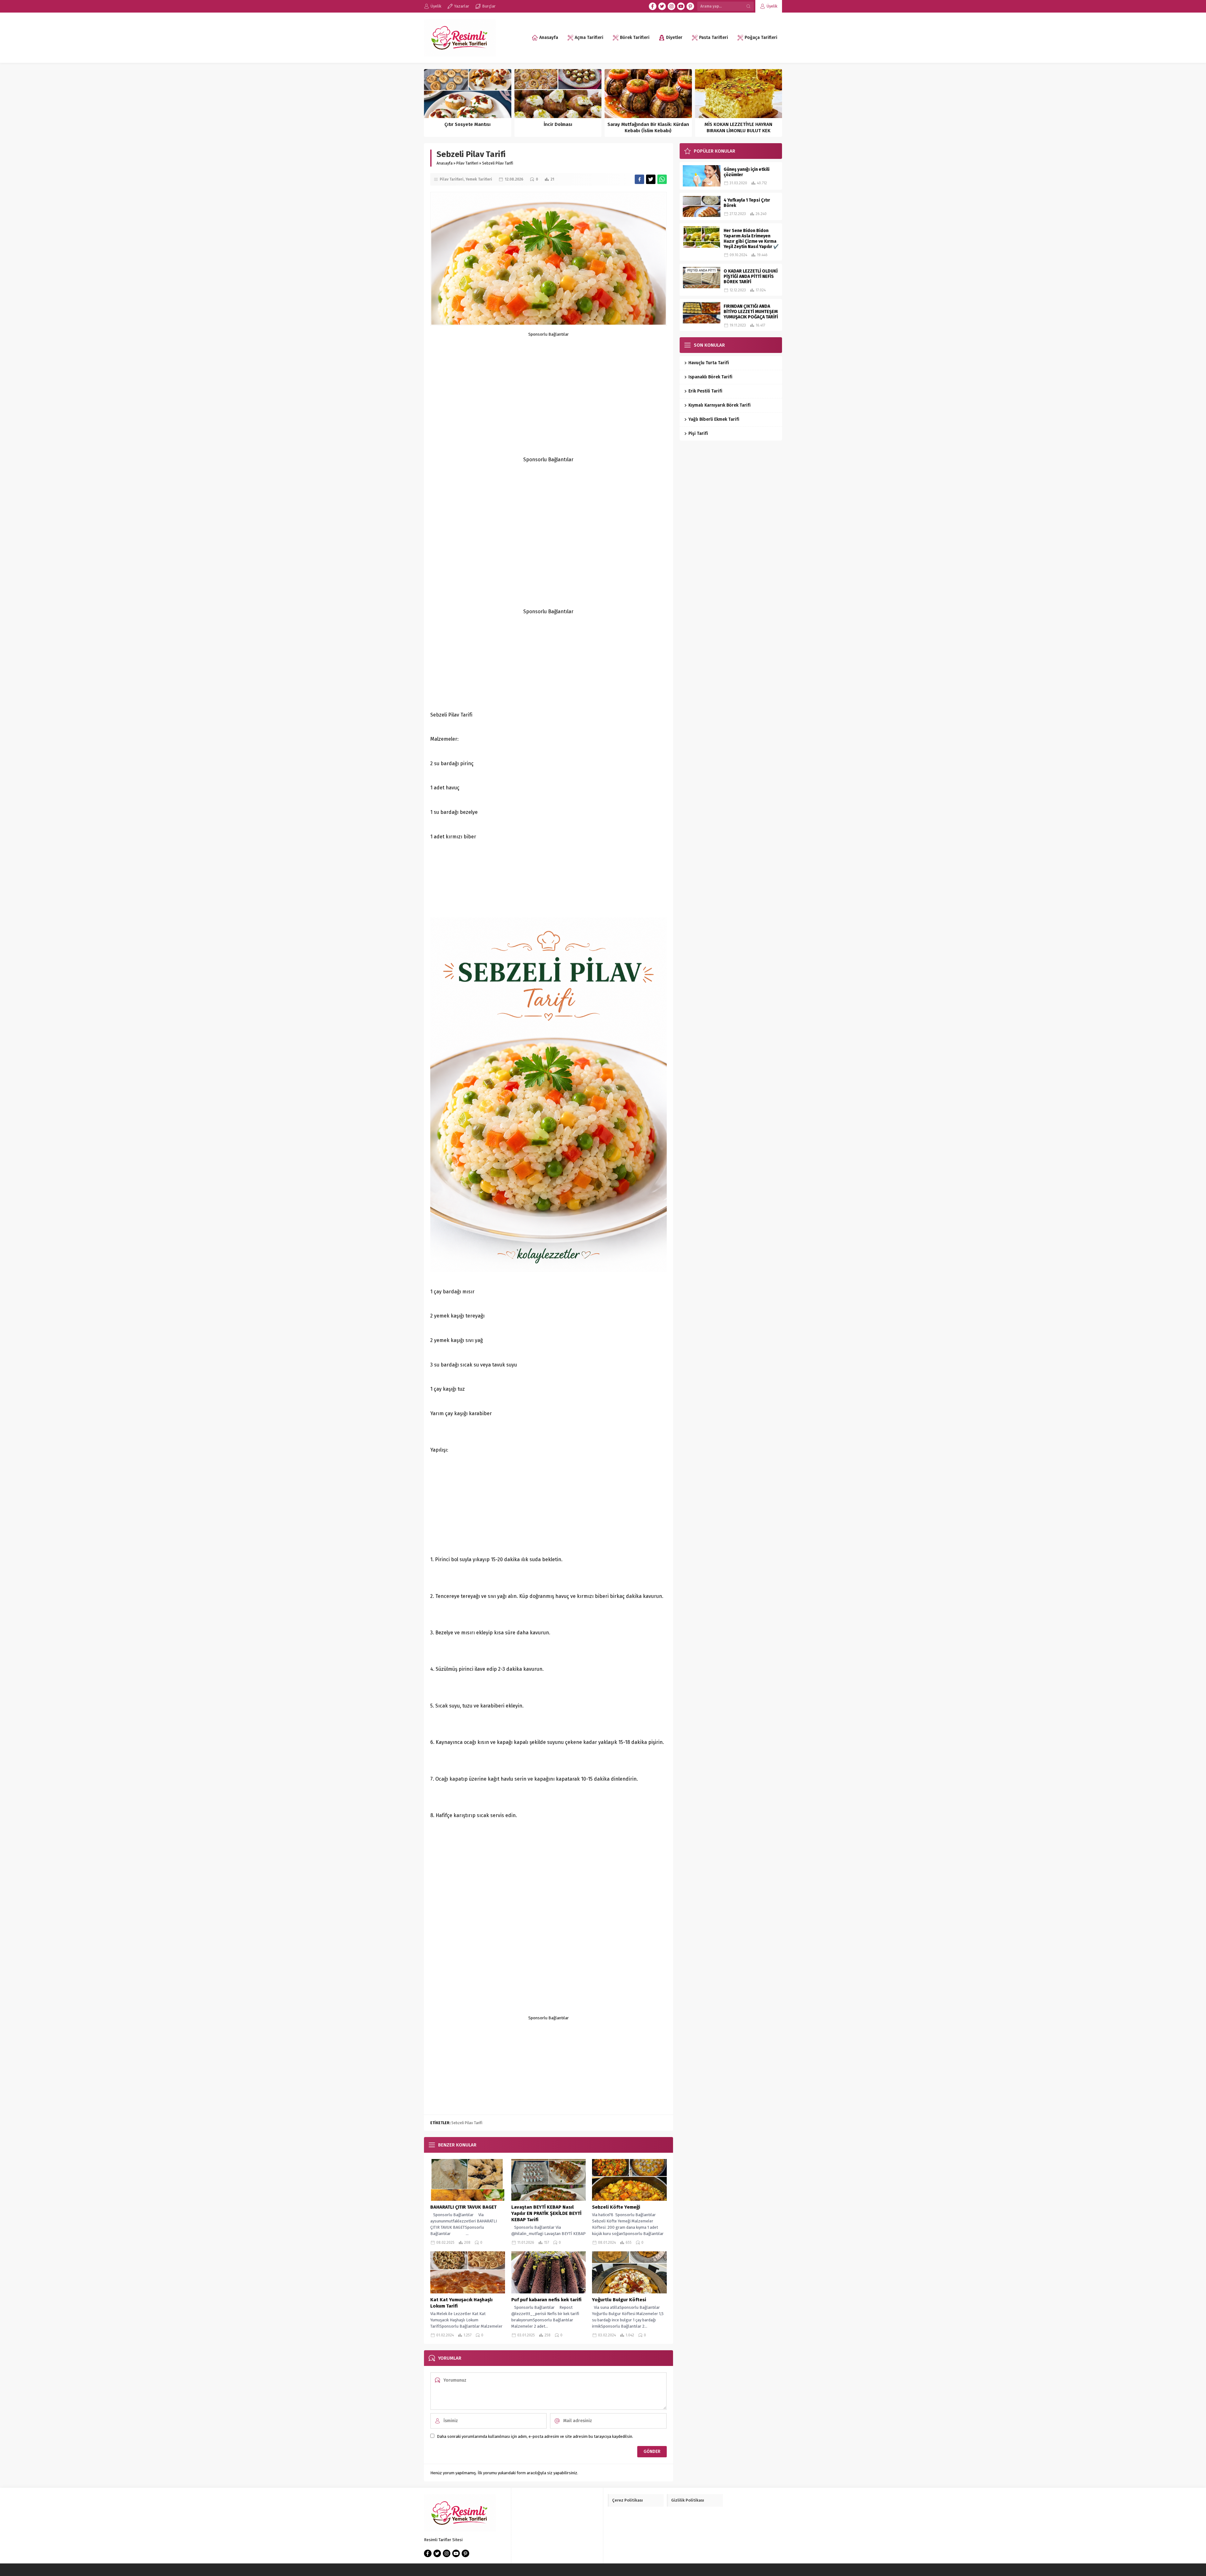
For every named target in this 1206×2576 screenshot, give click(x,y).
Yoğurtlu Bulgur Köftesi (619, 2300)
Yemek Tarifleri (479, 179)
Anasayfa (445, 163)
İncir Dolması (558, 124)
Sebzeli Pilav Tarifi (467, 2123)
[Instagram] (671, 6)
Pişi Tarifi (698, 433)
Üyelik (772, 6)
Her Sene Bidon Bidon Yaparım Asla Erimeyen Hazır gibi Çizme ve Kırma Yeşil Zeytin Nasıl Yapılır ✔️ (751, 239)
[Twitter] (662, 6)
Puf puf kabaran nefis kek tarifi (546, 2300)
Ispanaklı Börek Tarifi (710, 377)
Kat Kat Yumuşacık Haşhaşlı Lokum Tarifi (461, 2303)
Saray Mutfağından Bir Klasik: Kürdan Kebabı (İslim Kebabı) (648, 127)
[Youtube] (681, 6)
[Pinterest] (690, 6)
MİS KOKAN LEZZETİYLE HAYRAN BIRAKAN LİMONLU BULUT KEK (738, 127)
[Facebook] (653, 6)
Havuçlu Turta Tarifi (709, 363)
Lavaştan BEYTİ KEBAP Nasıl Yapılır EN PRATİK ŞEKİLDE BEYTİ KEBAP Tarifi (546, 2213)
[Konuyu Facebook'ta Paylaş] (639, 179)
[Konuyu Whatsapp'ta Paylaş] (662, 179)
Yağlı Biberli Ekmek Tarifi (714, 419)
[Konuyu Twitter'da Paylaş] (651, 179)
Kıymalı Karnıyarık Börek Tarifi (720, 405)
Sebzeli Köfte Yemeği (616, 2207)
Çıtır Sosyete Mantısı (467, 124)
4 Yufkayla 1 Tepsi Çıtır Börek (747, 203)
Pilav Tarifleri (467, 163)
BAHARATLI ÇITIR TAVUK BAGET (463, 2207)
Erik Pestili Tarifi (706, 391)
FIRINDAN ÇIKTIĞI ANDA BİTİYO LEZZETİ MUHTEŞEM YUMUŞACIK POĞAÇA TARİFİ (751, 312)
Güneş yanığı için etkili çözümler (747, 172)
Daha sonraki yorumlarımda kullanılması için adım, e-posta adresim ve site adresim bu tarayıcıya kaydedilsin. (535, 2436)
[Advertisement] (549, 381)
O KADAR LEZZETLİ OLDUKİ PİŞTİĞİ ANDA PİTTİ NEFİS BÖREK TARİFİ (751, 276)
